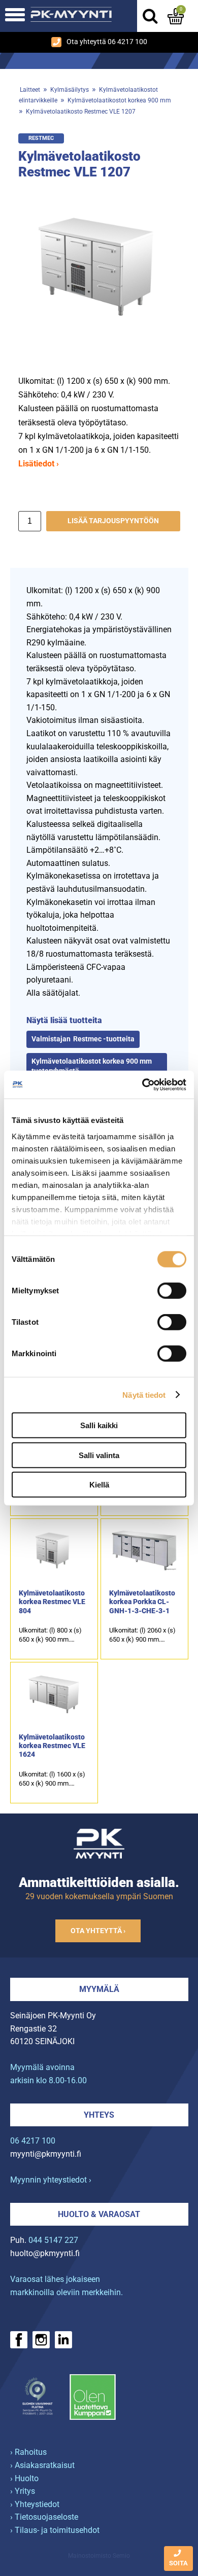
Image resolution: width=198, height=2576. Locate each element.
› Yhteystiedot (35, 2504)
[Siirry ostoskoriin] (176, 16)
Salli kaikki (99, 1425)
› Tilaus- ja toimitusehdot (55, 2530)
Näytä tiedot (144, 1394)
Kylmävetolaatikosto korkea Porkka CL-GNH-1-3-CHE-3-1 (142, 1602)
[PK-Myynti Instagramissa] (41, 2340)
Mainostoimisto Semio (99, 2556)
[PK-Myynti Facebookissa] (19, 2340)
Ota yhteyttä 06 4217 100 (107, 42)
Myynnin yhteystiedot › (51, 2180)
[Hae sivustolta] (150, 16)
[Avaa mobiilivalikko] (15, 16)
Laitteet (30, 90)
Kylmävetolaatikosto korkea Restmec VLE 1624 (52, 1746)
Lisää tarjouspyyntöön (113, 521)
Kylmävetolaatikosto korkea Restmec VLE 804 (52, 1602)
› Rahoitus (28, 2452)
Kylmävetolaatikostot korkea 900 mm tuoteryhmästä (92, 1066)
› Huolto (24, 2478)
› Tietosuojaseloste (44, 2517)
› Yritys (23, 2491)
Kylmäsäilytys (70, 90)
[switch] (172, 1291)
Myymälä (99, 1989)
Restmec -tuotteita (104, 1039)
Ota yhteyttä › (98, 1931)
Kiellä (99, 1485)
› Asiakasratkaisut (42, 2465)
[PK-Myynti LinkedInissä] (63, 2340)
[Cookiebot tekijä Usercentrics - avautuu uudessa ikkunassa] (142, 1084)
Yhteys (99, 2115)
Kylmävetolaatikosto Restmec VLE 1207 (81, 112)
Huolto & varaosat (99, 2214)
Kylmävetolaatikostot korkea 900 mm (119, 100)
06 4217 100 (33, 2141)
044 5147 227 (53, 2240)
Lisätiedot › (39, 464)
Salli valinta (99, 1455)
